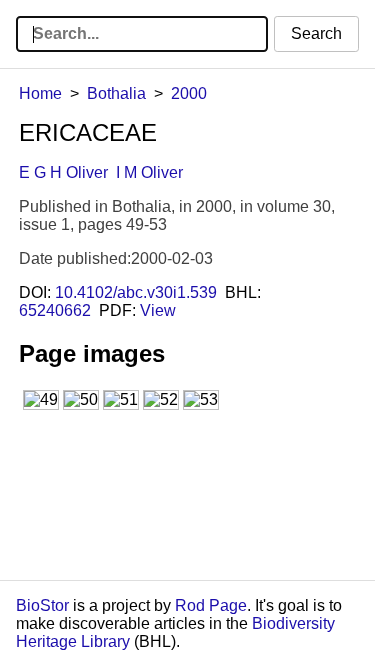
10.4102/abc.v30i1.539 (136, 292)
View (158, 310)
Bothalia (116, 93)
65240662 (55, 310)
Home (40, 93)
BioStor (42, 605)
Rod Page (211, 605)
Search (316, 33)
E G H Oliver (63, 172)
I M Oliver (149, 172)
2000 (189, 93)
